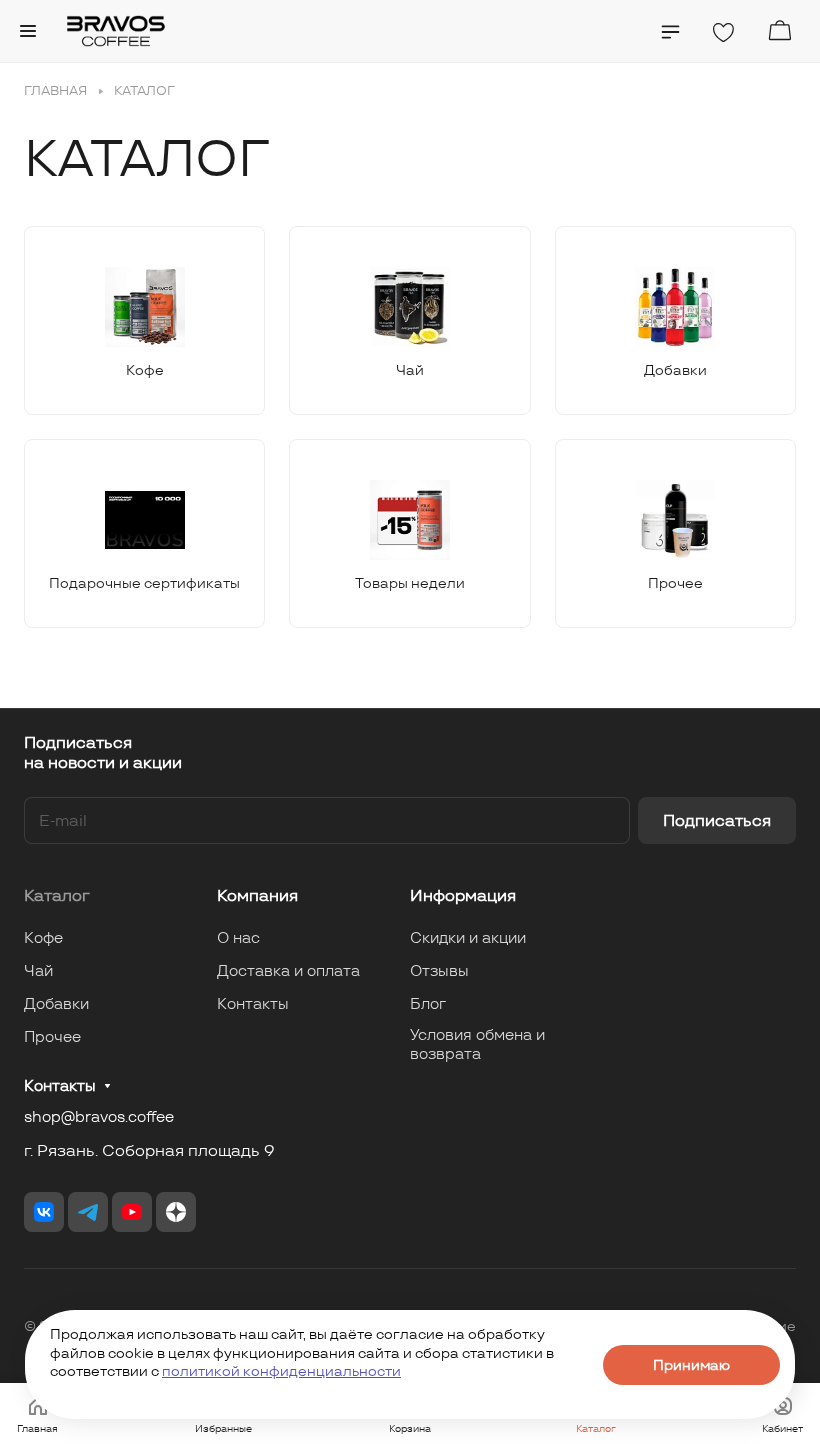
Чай (38, 970)
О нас (238, 937)
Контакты (253, 1003)
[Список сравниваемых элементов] (670, 32)
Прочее (52, 1036)
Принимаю (691, 1365)
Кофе (43, 937)
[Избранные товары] (723, 33)
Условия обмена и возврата (477, 1044)
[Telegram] (88, 1212)
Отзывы (439, 970)
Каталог (57, 895)
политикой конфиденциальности (281, 1371)
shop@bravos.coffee (99, 1116)
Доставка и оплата (288, 970)
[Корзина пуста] (779, 30)
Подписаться (717, 820)
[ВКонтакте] (44, 1212)
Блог (428, 1003)
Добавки (56, 1003)
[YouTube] (132, 1212)
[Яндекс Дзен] (176, 1212)
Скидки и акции (468, 937)
